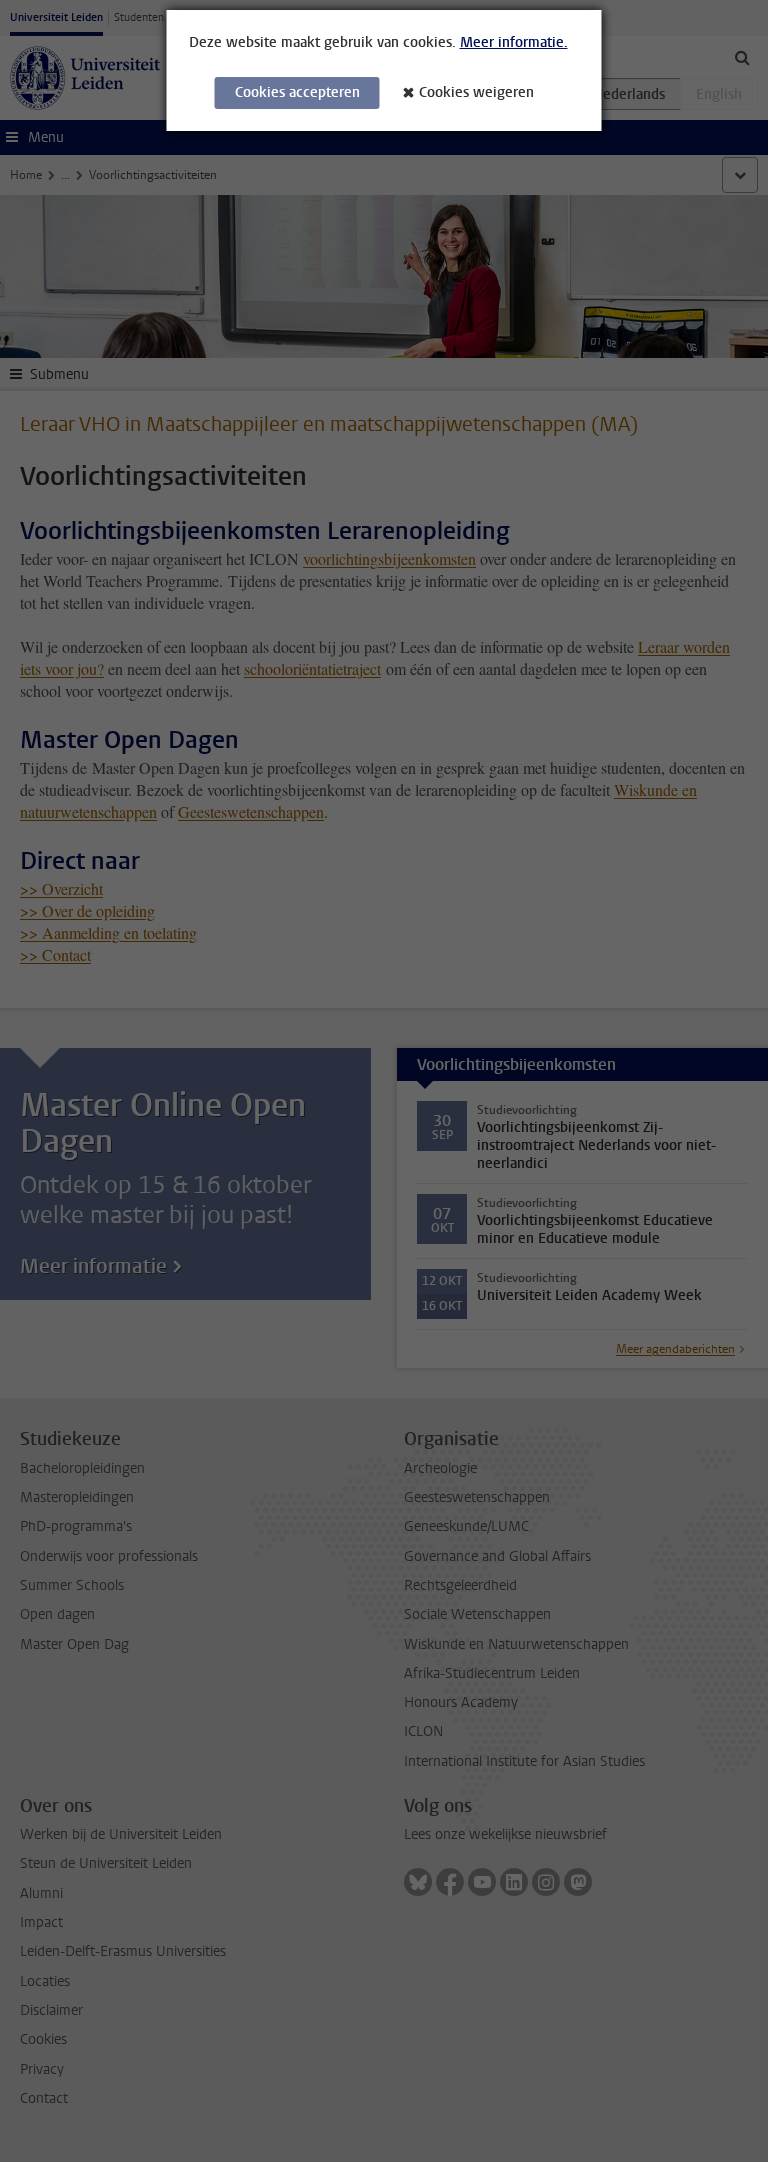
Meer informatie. (514, 42)
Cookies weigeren (476, 92)
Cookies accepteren (297, 92)
